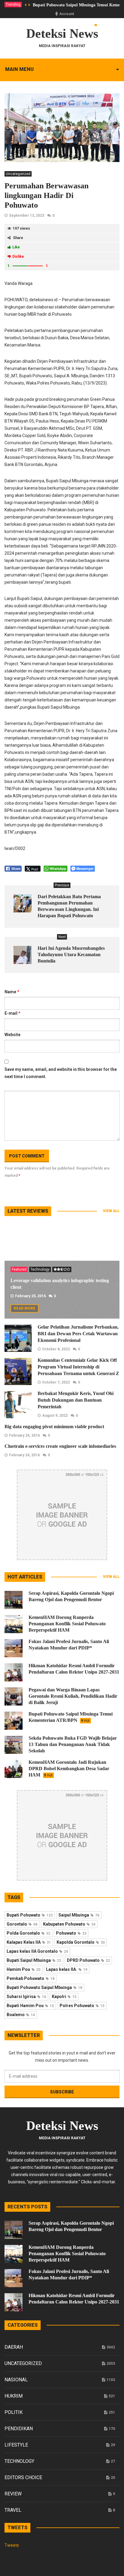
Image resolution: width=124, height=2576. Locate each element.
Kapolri (64, 1997)
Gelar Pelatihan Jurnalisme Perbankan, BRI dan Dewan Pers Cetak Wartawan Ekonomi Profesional (78, 1334)
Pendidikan (19, 2429)
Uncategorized (18, 174)
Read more (25, 1308)
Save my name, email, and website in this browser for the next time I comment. (61, 1073)
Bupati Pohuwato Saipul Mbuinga (44, 1987)
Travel (13, 2510)
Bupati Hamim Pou (30, 2006)
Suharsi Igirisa (26, 1997)
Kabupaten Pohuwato (69, 1924)
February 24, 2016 (24, 1435)
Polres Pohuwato (82, 2006)
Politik (14, 2412)
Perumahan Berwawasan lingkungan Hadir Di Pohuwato (46, 195)
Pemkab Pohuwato (31, 1978)
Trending (13, 5)
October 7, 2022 (56, 1382)
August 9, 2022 (55, 1416)
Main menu (19, 69)
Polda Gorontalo (28, 1933)
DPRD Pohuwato (88, 1960)
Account (67, 14)
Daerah (14, 2347)
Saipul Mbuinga (79, 1915)
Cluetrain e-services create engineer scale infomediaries (60, 1446)
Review (13, 2494)
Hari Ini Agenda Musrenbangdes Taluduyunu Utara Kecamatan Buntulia (71, 954)
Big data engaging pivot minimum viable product (54, 1427)
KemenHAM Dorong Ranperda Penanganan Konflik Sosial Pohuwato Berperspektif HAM (67, 1624)
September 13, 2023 (27, 215)
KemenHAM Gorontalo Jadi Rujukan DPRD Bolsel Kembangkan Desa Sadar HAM (69, 1768)
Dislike (18, 257)
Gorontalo (22, 1924)
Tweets (12, 2545)
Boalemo (21, 2015)
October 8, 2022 (56, 1349)
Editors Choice (23, 2477)
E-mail (12, 1013)
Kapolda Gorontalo (81, 1942)
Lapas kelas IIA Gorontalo (37, 1951)
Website (12, 1035)
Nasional (16, 2380)
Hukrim (14, 2396)
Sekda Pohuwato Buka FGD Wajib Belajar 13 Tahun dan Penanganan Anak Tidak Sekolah (73, 1744)
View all (111, 1211)
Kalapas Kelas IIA (29, 1942)
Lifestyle (16, 2445)
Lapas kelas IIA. (67, 1969)
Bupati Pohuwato (30, 1915)
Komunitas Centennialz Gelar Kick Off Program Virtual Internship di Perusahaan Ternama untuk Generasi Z (78, 1367)
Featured (19, 1269)
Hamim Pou (23, 1969)
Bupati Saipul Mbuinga (34, 1960)
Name (12, 992)
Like (16, 247)
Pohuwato (71, 1933)
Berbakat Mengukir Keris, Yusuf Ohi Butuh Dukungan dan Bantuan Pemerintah (76, 1400)
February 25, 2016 (30, 1296)
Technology (40, 1269)
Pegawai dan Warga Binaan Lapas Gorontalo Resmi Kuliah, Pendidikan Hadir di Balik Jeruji (73, 1696)
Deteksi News (62, 34)
